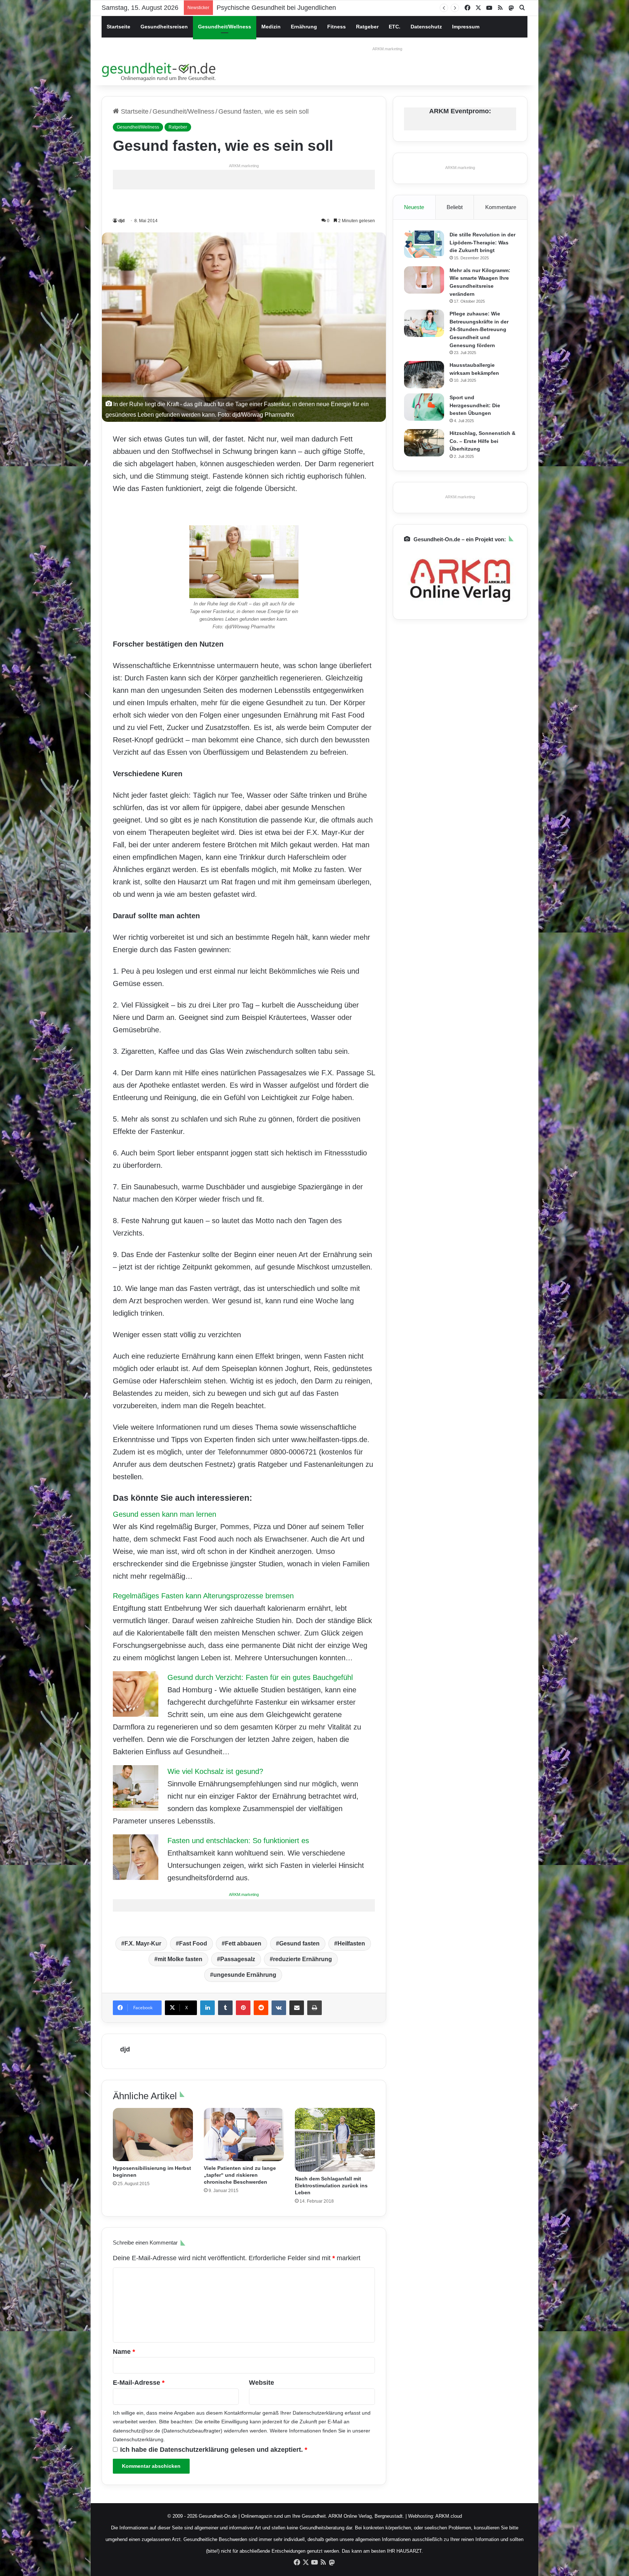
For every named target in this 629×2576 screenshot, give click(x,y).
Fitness (337, 27)
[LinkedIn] (207, 2008)
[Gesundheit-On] (160, 71)
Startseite (118, 27)
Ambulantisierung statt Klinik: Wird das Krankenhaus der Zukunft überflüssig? (329, 8)
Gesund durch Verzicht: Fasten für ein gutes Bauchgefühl (260, 1677)
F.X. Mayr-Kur (143, 1943)
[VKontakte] (279, 2008)
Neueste (414, 207)
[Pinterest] (243, 2008)
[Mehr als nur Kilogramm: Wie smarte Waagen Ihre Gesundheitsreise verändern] (424, 280)
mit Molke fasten (180, 1959)
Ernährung (304, 27)
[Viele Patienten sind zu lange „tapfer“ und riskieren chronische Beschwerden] (244, 2135)
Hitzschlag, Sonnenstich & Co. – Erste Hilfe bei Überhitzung (482, 441)
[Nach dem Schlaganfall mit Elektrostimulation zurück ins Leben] (335, 2140)
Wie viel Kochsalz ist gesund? (215, 1771)
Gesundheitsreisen (164, 27)
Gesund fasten (299, 1943)
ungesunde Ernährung (245, 1975)
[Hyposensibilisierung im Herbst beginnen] (153, 2135)
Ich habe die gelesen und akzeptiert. (214, 2450)
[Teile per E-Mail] (297, 2008)
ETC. (395, 27)
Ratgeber (367, 27)
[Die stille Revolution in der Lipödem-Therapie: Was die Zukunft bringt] (424, 244)
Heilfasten (351, 1943)
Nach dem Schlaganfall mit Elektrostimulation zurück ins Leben (331, 2186)
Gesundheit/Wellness (225, 27)
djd (121, 221)
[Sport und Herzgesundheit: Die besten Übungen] (424, 407)
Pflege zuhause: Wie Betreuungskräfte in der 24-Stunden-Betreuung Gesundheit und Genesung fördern (479, 329)
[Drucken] (314, 2008)
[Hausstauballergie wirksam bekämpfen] (424, 375)
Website (262, 2383)
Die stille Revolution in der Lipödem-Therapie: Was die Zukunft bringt (482, 242)
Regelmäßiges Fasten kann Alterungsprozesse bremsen (203, 1596)
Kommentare (501, 207)
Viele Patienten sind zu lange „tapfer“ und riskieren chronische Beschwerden (240, 2175)
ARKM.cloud (449, 2516)
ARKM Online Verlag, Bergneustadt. (366, 2516)
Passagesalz (238, 1959)
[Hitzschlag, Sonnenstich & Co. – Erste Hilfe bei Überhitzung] (424, 443)
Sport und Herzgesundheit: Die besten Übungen (475, 405)
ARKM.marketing (387, 49)
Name (124, 2352)
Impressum (466, 27)
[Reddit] (261, 2008)
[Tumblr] (225, 2008)
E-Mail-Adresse (139, 2383)
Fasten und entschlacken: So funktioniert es (238, 1841)
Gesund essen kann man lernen (165, 1514)
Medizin (271, 27)
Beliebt (455, 207)
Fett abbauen (243, 1943)
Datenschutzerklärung (318, 2413)
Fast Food (193, 1943)
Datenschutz (426, 27)
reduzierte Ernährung (302, 1959)
